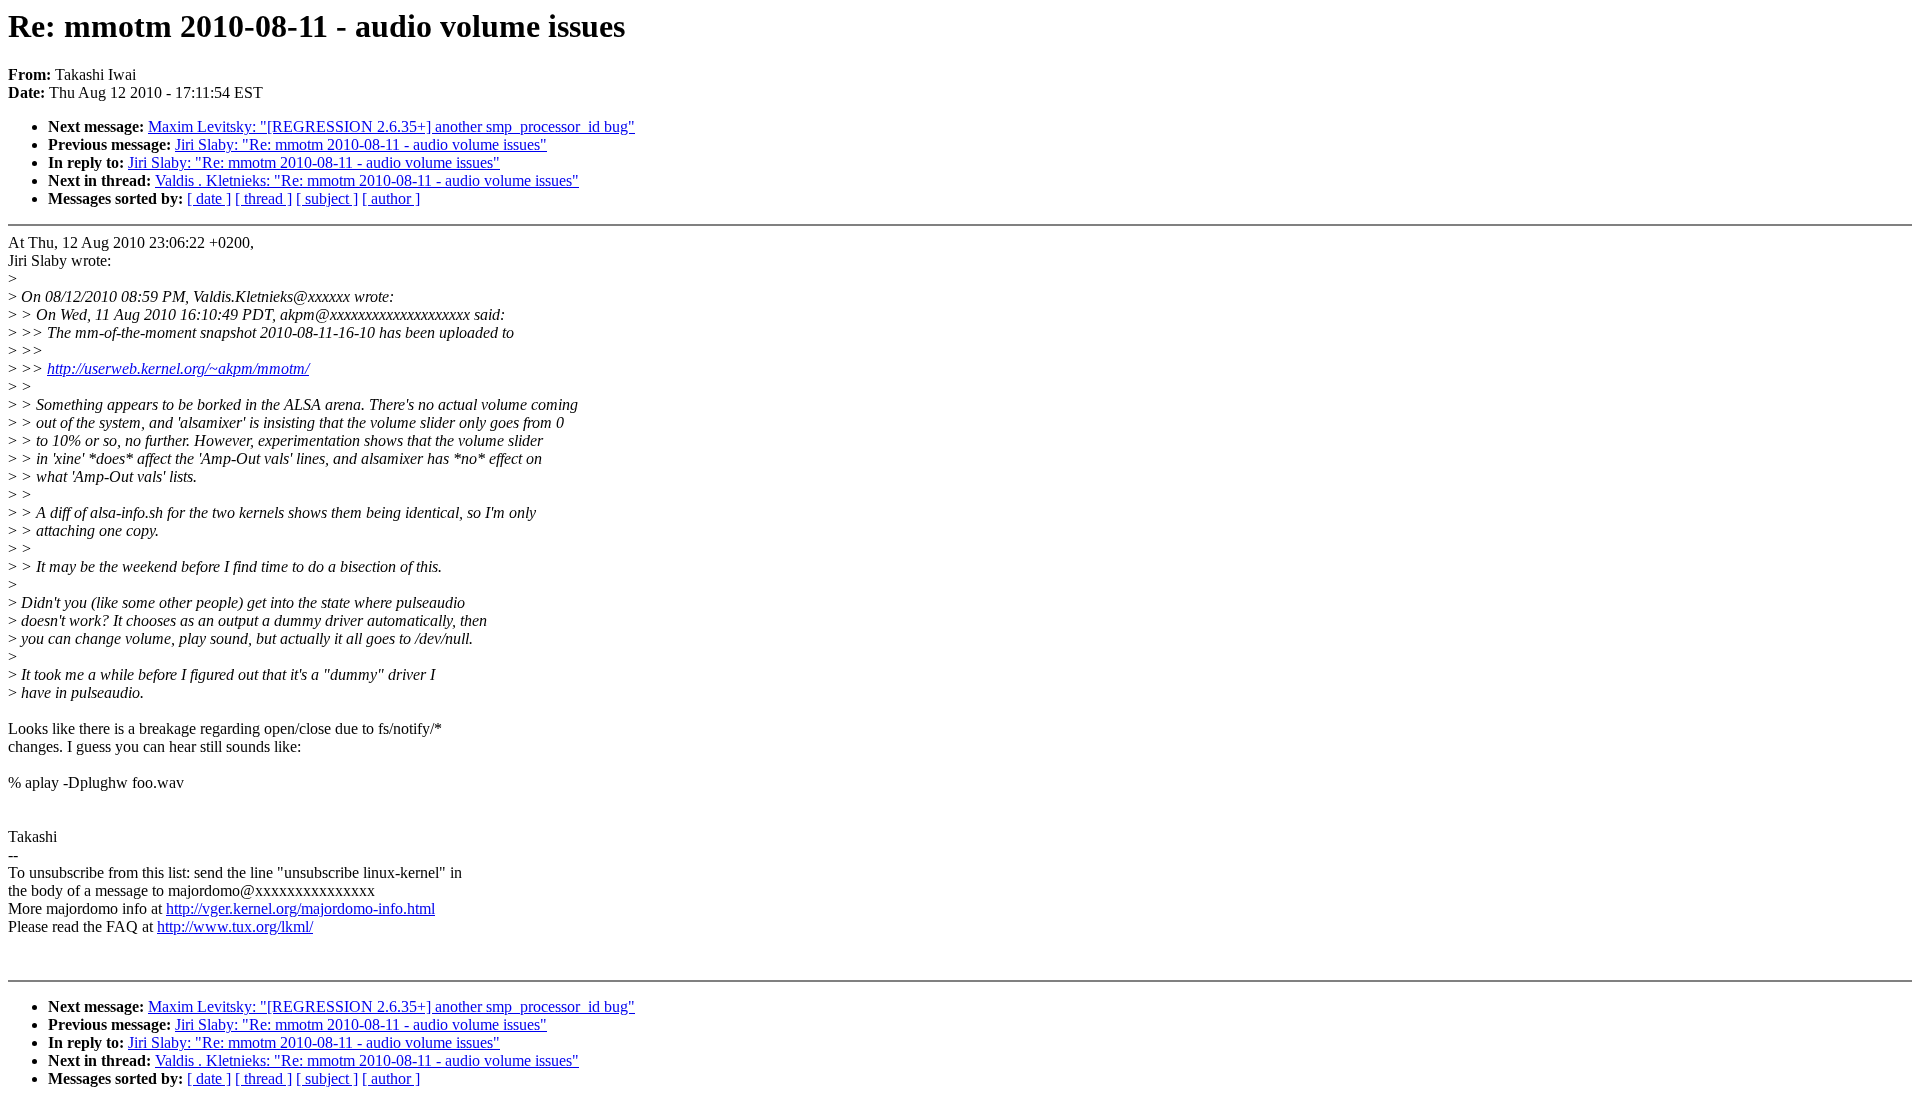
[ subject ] (327, 198)
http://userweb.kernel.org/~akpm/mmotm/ (178, 368)
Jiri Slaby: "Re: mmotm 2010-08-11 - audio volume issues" (361, 144)
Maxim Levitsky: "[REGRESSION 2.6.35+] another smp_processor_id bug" (391, 126)
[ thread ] (263, 198)
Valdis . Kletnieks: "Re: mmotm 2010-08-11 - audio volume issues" (367, 180)
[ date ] (209, 198)
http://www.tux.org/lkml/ (235, 926)
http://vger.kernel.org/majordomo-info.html (300, 908)
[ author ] (391, 198)
